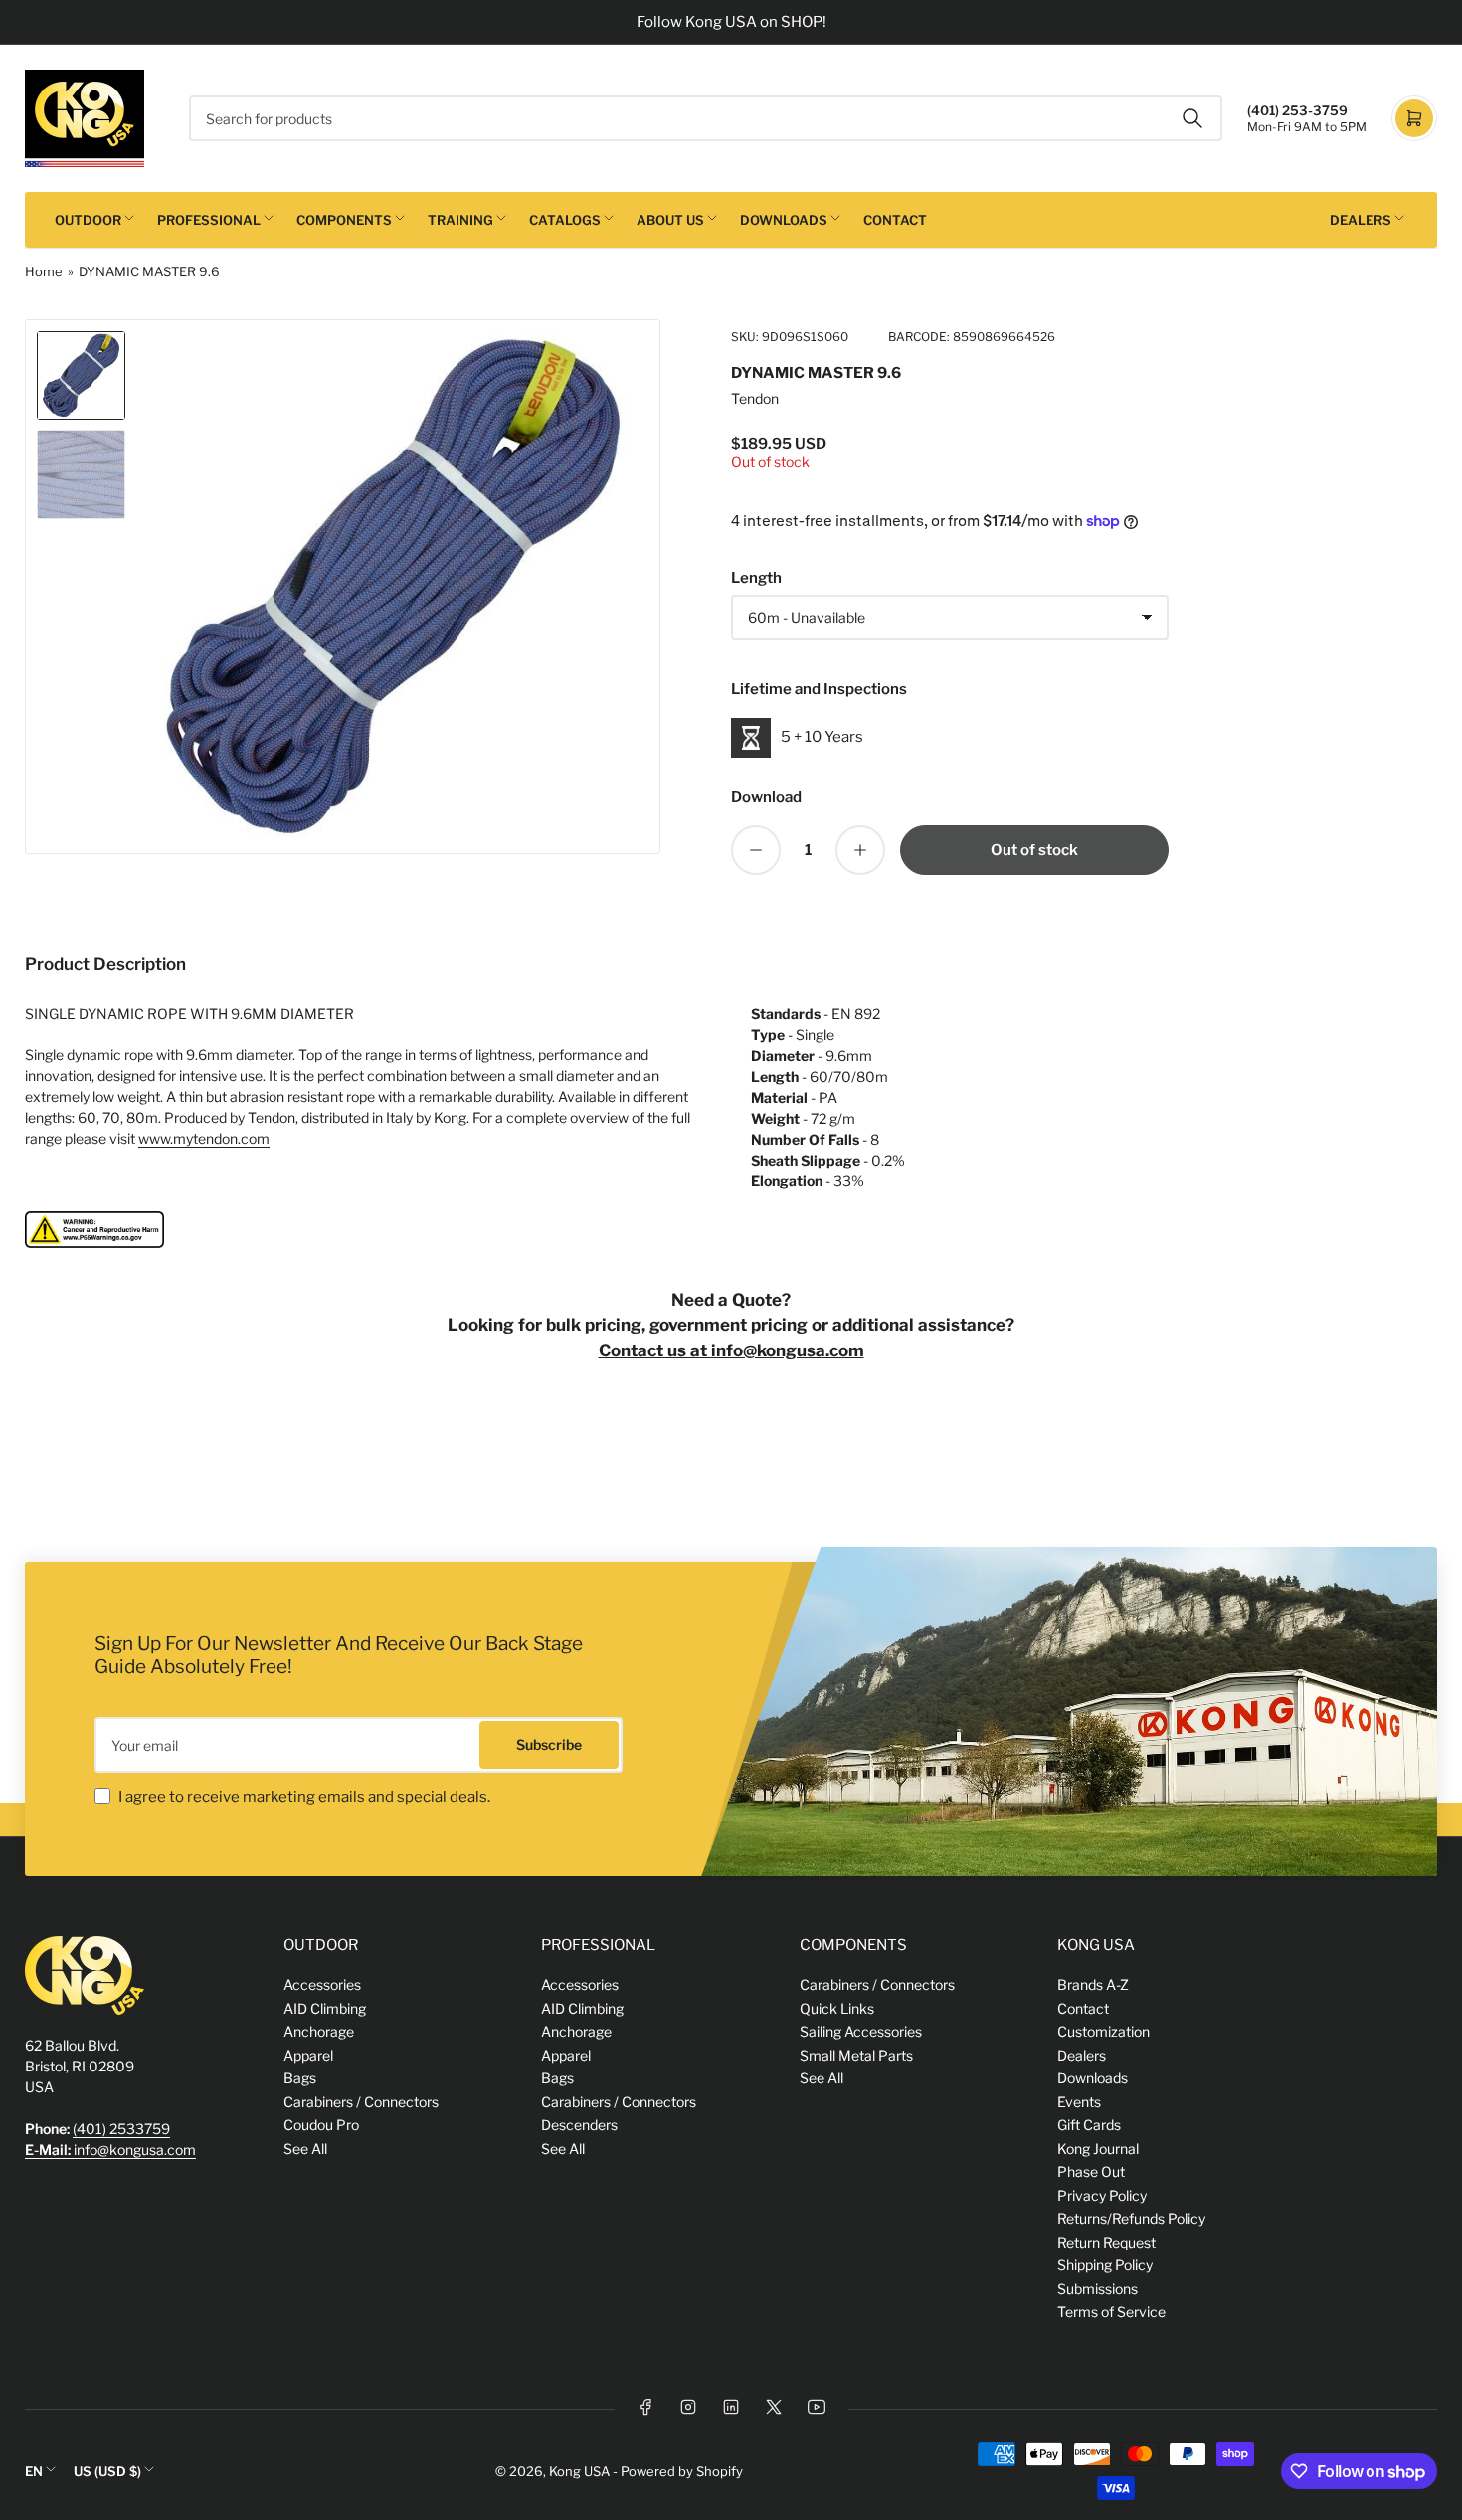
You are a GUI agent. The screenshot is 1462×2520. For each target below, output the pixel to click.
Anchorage (319, 2031)
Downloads (784, 220)
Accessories (322, 1984)
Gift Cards (1089, 2125)
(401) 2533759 (121, 2129)
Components (344, 220)
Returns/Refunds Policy (1131, 2218)
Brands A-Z (1093, 1984)
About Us (670, 220)
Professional (209, 220)
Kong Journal (1098, 2149)
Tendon (755, 398)
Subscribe (549, 1745)
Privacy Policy (1102, 2195)
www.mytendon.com (204, 1138)
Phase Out (1091, 2171)
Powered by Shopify (682, 2471)
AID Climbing (325, 2008)
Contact (895, 220)
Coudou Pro (321, 2125)
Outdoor (88, 220)
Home (44, 271)
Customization (1103, 2031)
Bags (300, 2078)
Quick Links (837, 2008)
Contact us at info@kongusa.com (731, 1350)
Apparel (308, 2055)
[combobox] (706, 118)
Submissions (1097, 2289)
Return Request (1106, 2242)
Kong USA (579, 2471)
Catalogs (565, 220)
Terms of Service (1111, 2312)
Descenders (579, 2125)
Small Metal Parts (856, 2055)
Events (1079, 2102)
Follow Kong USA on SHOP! (731, 22)
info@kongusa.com (110, 2150)
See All (305, 2149)
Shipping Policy (1105, 2265)
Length (756, 578)
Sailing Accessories (861, 2031)
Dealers (1361, 220)
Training (460, 220)
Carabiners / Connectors (361, 2102)
